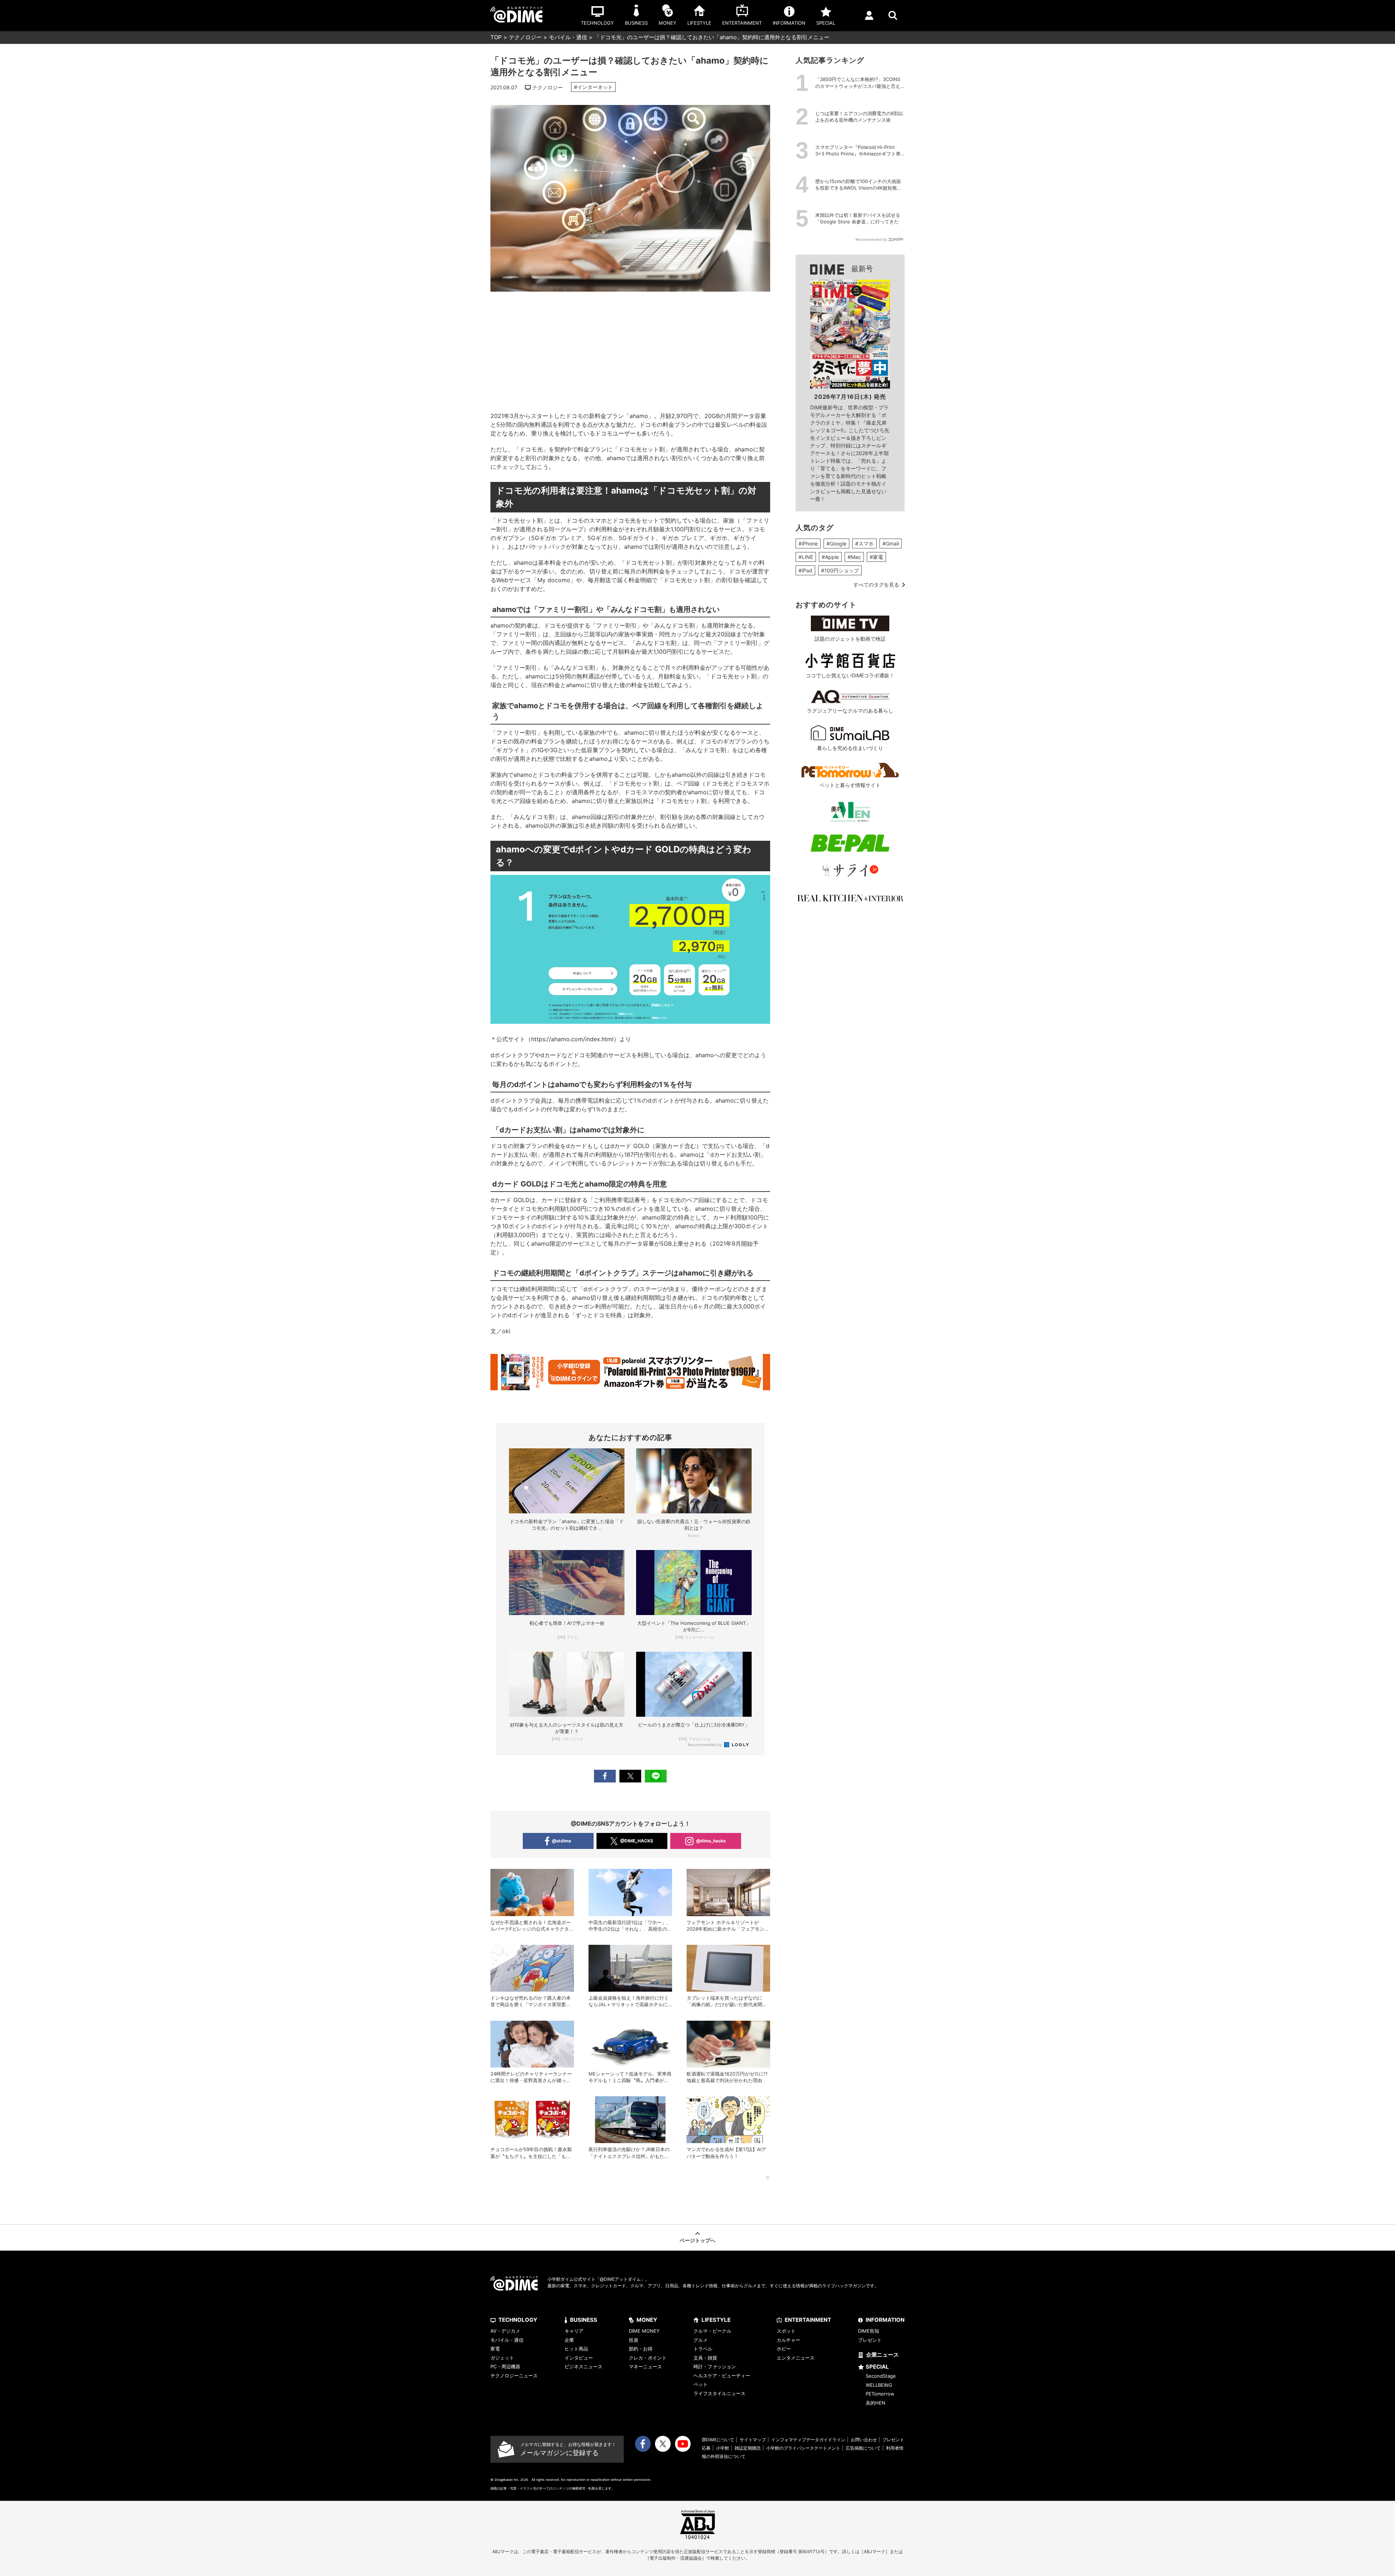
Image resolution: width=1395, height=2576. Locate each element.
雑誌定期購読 (748, 2448)
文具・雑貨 (705, 2358)
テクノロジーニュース (514, 2376)
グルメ (701, 2340)
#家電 (876, 557)
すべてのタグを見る (876, 585)
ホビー (784, 2349)
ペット (701, 2384)
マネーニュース (645, 2366)
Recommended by (705, 1745)
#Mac (854, 557)
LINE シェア (656, 1776)
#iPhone (808, 543)
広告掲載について (863, 2448)
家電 (495, 2349)
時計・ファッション (715, 2366)
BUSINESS (584, 2320)
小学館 (723, 2448)
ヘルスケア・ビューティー (722, 2376)
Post (630, 1776)
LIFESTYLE (716, 2320)
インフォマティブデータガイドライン (808, 2440)
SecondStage (881, 2376)
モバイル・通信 (568, 37)
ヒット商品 (576, 2349)
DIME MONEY (644, 2331)
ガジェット (502, 2358)
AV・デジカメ (505, 2331)
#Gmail (891, 543)
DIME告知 (869, 2331)
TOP (496, 37)
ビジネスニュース (583, 2366)
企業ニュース (882, 2355)
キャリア (574, 2331)
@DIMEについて (718, 2440)
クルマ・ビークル (712, 2331)
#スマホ (864, 543)
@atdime (561, 1841)
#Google (836, 543)
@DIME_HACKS (637, 1841)
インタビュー (579, 2358)
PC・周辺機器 (505, 2366)
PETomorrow (880, 2394)
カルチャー (789, 2340)
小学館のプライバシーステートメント (803, 2448)
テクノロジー (525, 37)
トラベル (703, 2349)
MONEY (647, 2320)
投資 (634, 2340)
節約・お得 (641, 2349)
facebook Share (605, 1776)
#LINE (806, 557)
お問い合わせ (864, 2440)
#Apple (830, 557)
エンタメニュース (796, 2358)
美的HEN (876, 2403)
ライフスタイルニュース (719, 2393)
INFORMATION (885, 2320)
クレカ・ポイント (648, 2358)
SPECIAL (877, 2367)
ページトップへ (697, 2240)
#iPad (805, 570)
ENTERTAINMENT (808, 2320)
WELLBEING (879, 2385)
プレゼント (870, 2340)
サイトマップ (753, 2440)
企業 (569, 2340)
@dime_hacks (711, 1841)
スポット (786, 2331)
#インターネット (593, 87)
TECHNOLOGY (518, 2320)
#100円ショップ (840, 570)
